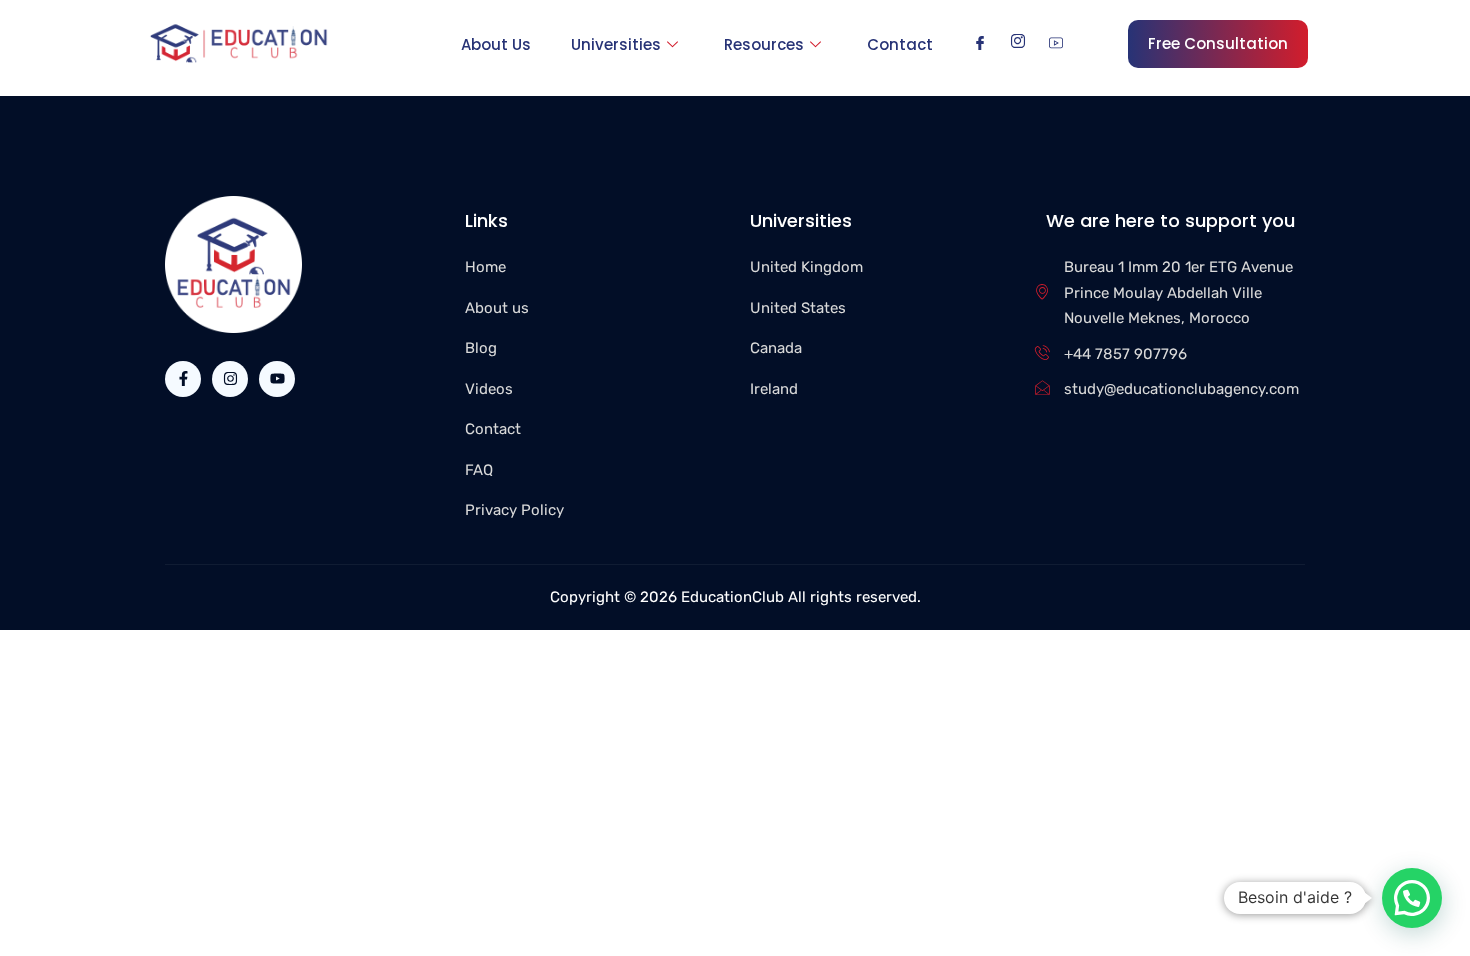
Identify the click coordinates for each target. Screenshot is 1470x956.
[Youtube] (277, 379)
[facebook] (980, 43)
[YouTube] (1056, 43)
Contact (900, 44)
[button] (1412, 898)
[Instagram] (1018, 43)
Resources (764, 44)
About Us (496, 44)
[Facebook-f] (183, 379)
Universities (616, 44)
